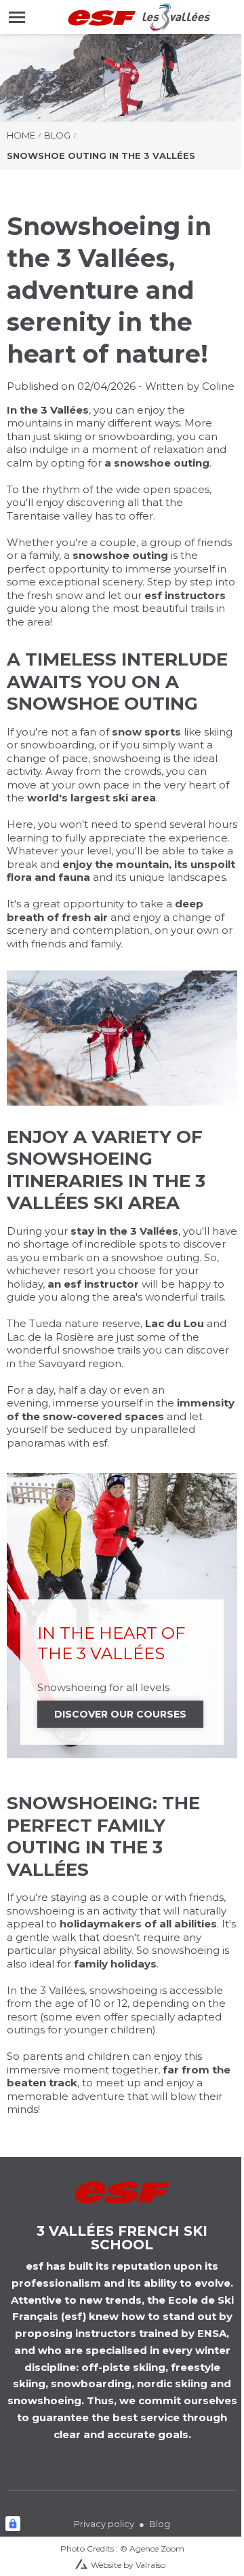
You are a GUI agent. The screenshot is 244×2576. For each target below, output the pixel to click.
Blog (57, 135)
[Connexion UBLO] (13, 2524)
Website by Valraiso (128, 2565)
